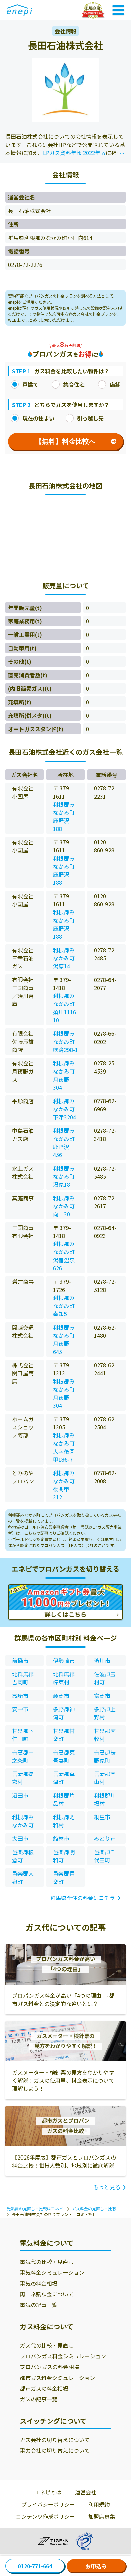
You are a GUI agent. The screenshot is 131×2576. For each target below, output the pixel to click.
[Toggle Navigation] (118, 10)
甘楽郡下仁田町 (23, 1735)
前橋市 (20, 1661)
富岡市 (102, 1696)
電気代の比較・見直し (47, 2262)
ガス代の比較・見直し (47, 2345)
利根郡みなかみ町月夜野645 (64, 1339)
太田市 (20, 1838)
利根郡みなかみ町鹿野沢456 (64, 1143)
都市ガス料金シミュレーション (57, 2378)
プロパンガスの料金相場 (50, 2367)
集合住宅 (74, 384)
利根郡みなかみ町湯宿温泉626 (64, 1256)
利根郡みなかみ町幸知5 (64, 1306)
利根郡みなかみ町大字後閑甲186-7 (64, 1447)
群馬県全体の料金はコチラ (83, 1898)
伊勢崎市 (64, 1661)
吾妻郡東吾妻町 (64, 1756)
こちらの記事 (36, 1533)
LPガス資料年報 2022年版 (74, 153)
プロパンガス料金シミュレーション (63, 2356)
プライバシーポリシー (48, 2504)
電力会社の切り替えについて (55, 2450)
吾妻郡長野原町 (105, 1756)
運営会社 (86, 2492)
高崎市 (20, 1696)
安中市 (20, 1709)
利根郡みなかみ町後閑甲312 (64, 1485)
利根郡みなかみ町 (23, 1821)
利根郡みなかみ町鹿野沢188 (64, 816)
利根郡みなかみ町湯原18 (64, 1176)
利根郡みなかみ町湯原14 (64, 958)
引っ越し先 (90, 418)
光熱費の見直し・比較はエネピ (35, 2209)
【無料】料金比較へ (65, 441)
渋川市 (102, 1661)
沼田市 (20, 1795)
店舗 (115, 384)
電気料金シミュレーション (52, 2272)
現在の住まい (38, 418)
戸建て (30, 384)
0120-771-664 (35, 2566)
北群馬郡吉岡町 (23, 1678)
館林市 (61, 1838)
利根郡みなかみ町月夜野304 (64, 1075)
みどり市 (105, 1838)
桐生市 (102, 1817)
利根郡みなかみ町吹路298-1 (65, 1042)
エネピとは (48, 2492)
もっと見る (107, 2187)
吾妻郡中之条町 (23, 1756)
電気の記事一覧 (39, 2305)
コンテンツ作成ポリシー (45, 2516)
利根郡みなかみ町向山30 (64, 1206)
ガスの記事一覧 (39, 2399)
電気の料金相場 (39, 2283)
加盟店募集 (102, 2516)
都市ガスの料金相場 (44, 2388)
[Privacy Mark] (84, 2541)
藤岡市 (61, 1696)
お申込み (96, 2566)
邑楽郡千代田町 (105, 1856)
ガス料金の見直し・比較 (94, 2209)
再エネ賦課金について (47, 2294)
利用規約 (99, 2504)
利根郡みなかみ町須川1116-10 (65, 1008)
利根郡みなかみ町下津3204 (64, 1109)
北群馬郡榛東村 (64, 1678)
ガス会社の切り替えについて (55, 2440)
